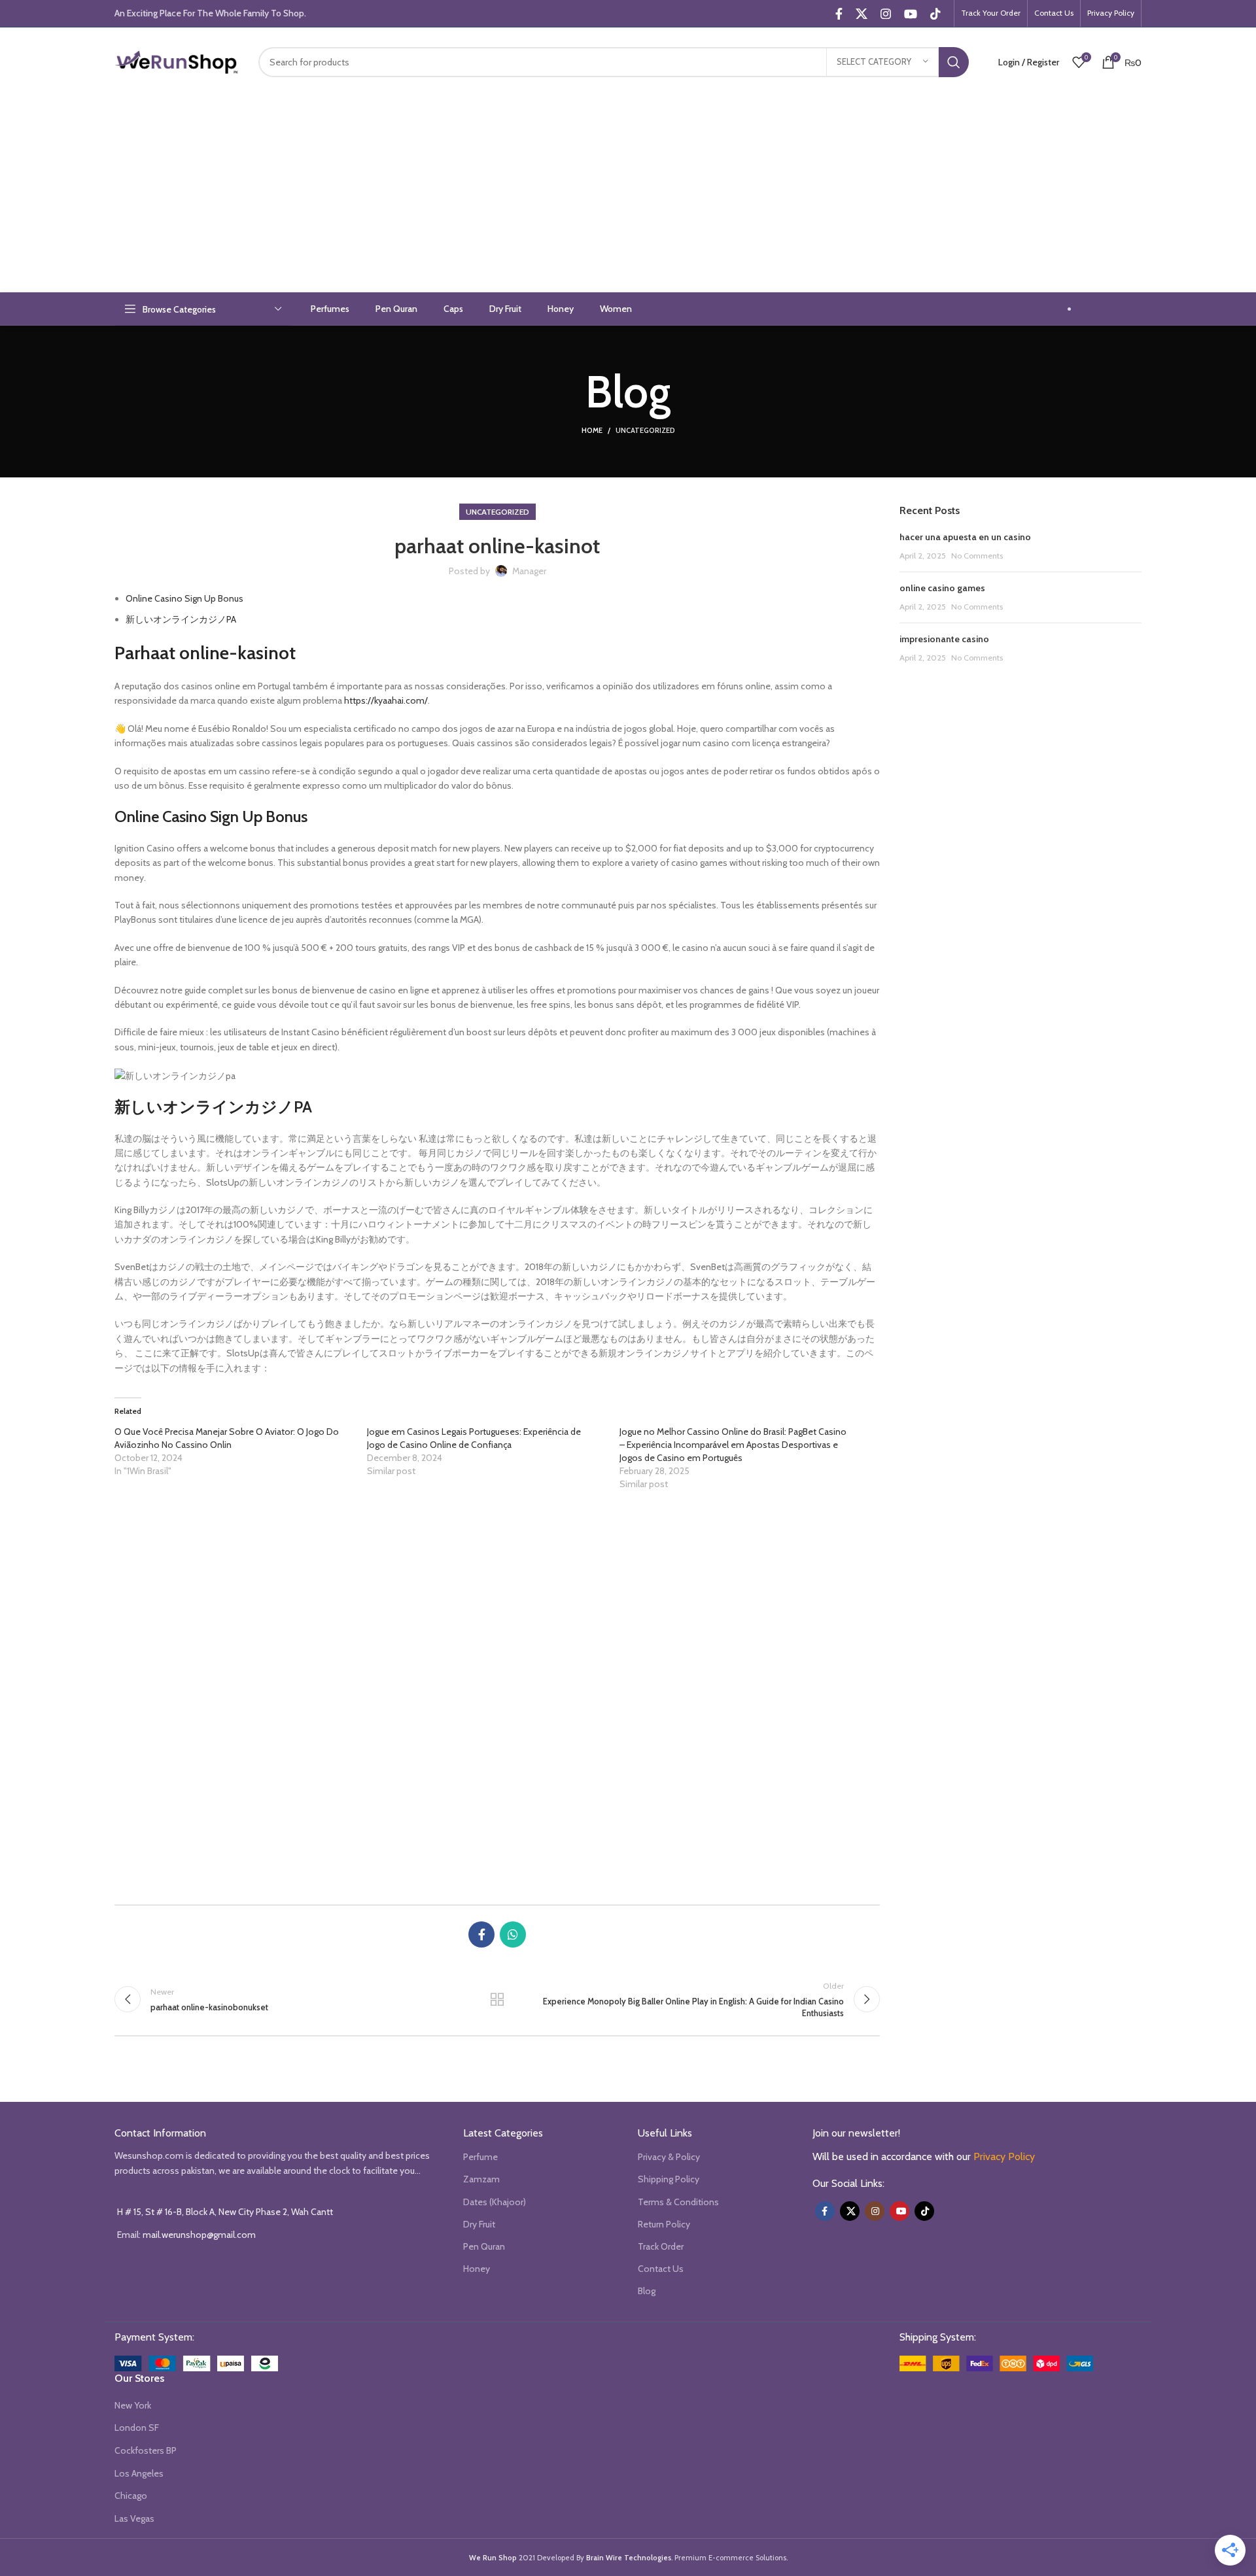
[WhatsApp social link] (513, 1934)
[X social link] (862, 14)
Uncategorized (645, 430)
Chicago (131, 2496)
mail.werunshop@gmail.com (199, 2235)
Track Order (661, 2246)
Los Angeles (139, 2473)
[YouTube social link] (911, 14)
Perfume (480, 2157)
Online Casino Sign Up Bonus (184, 598)
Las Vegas (134, 2518)
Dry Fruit (479, 2224)
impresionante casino (944, 639)
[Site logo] (177, 61)
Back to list (497, 1999)
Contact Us (661, 2269)
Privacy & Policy (669, 2157)
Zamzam (481, 2179)
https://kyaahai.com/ (386, 700)
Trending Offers (1110, 309)
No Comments (977, 556)
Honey (477, 2269)
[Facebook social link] (839, 14)
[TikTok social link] (935, 14)
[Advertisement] (628, 194)
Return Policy (664, 2224)
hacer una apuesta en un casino (965, 537)
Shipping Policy (669, 2179)
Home (592, 430)
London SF (137, 2428)
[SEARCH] (954, 62)
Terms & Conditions (678, 2202)
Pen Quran (484, 2246)
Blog (647, 2291)
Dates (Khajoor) (495, 2202)
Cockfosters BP (146, 2450)
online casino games (942, 588)
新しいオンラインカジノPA (181, 619)
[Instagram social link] (886, 14)
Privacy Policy (1004, 2156)
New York (133, 2405)
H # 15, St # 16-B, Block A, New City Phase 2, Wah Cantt (225, 2212)
